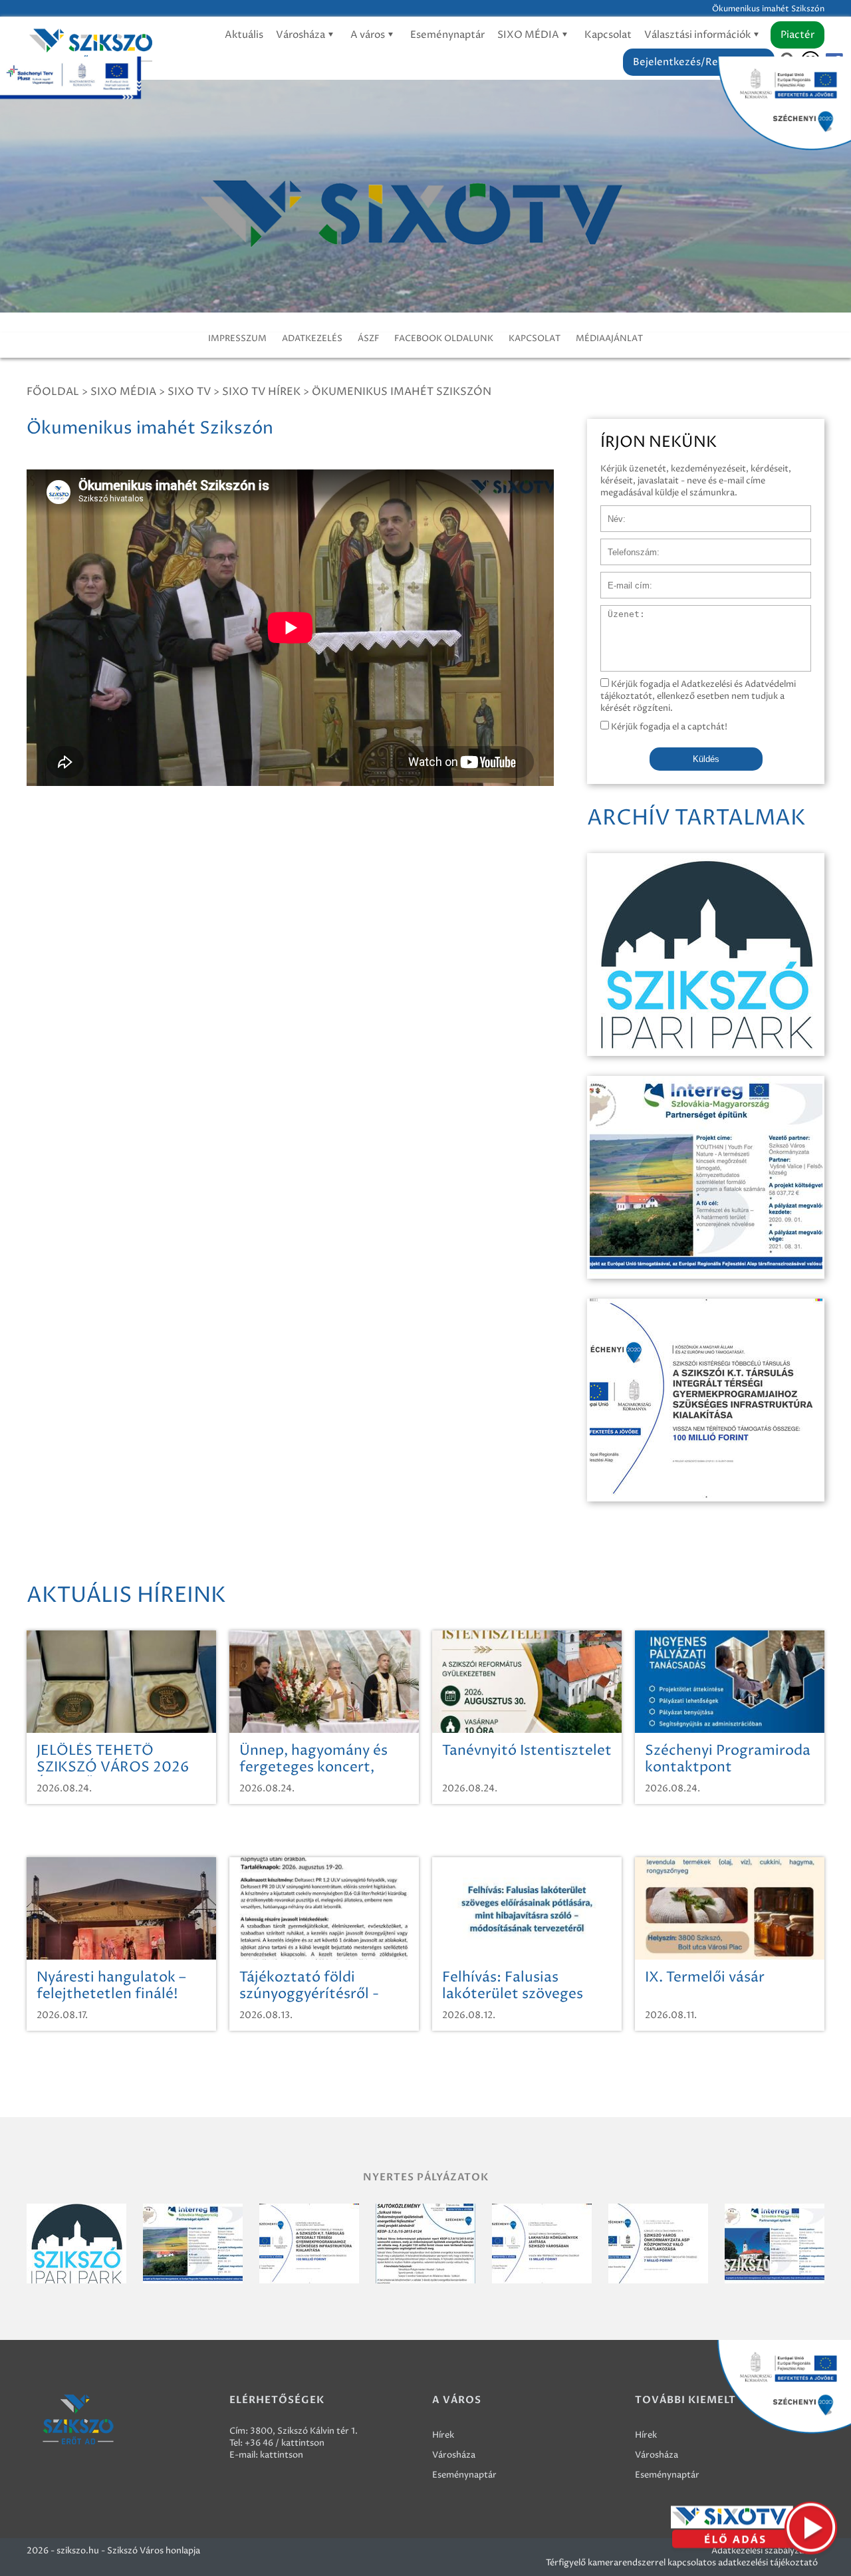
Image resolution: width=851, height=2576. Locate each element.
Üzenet (616, 612)
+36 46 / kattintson (285, 2443)
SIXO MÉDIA (529, 35)
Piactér (797, 35)
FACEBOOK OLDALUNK (444, 338)
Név (609, 512)
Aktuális (244, 35)
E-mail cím (622, 579)
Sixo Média (123, 392)
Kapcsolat (608, 35)
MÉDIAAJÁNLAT (609, 338)
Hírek (443, 2435)
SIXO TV (189, 392)
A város (369, 35)
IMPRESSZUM (237, 338)
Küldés (706, 759)
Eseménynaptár (447, 35)
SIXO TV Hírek (261, 392)
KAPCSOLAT (535, 338)
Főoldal (53, 392)
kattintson (282, 2455)
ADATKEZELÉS (312, 338)
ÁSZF (368, 338)
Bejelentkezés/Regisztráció (699, 62)
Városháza (302, 35)
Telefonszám (626, 545)
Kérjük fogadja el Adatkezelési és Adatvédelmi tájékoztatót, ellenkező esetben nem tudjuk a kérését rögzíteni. (698, 696)
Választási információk (698, 35)
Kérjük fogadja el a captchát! (668, 727)
